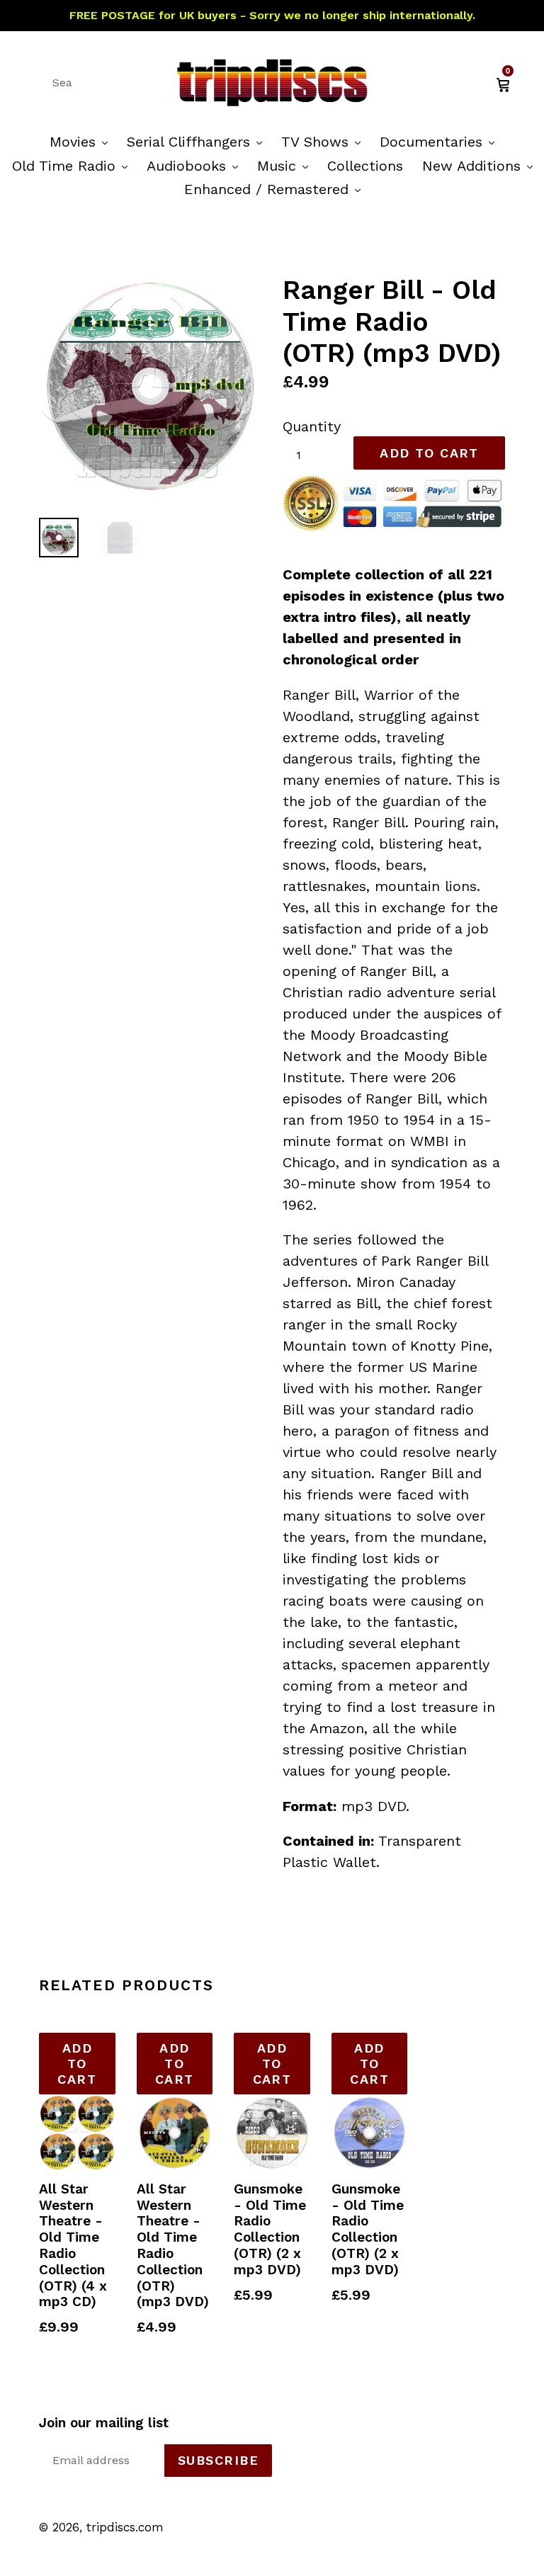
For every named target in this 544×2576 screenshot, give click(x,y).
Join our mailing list (104, 2423)
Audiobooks (196, 165)
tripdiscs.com (125, 2527)
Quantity (312, 426)
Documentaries (441, 141)
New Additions (481, 165)
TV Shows (324, 141)
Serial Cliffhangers (198, 141)
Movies (82, 141)
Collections (365, 166)
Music (286, 165)
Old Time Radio (73, 165)
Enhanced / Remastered (276, 189)
